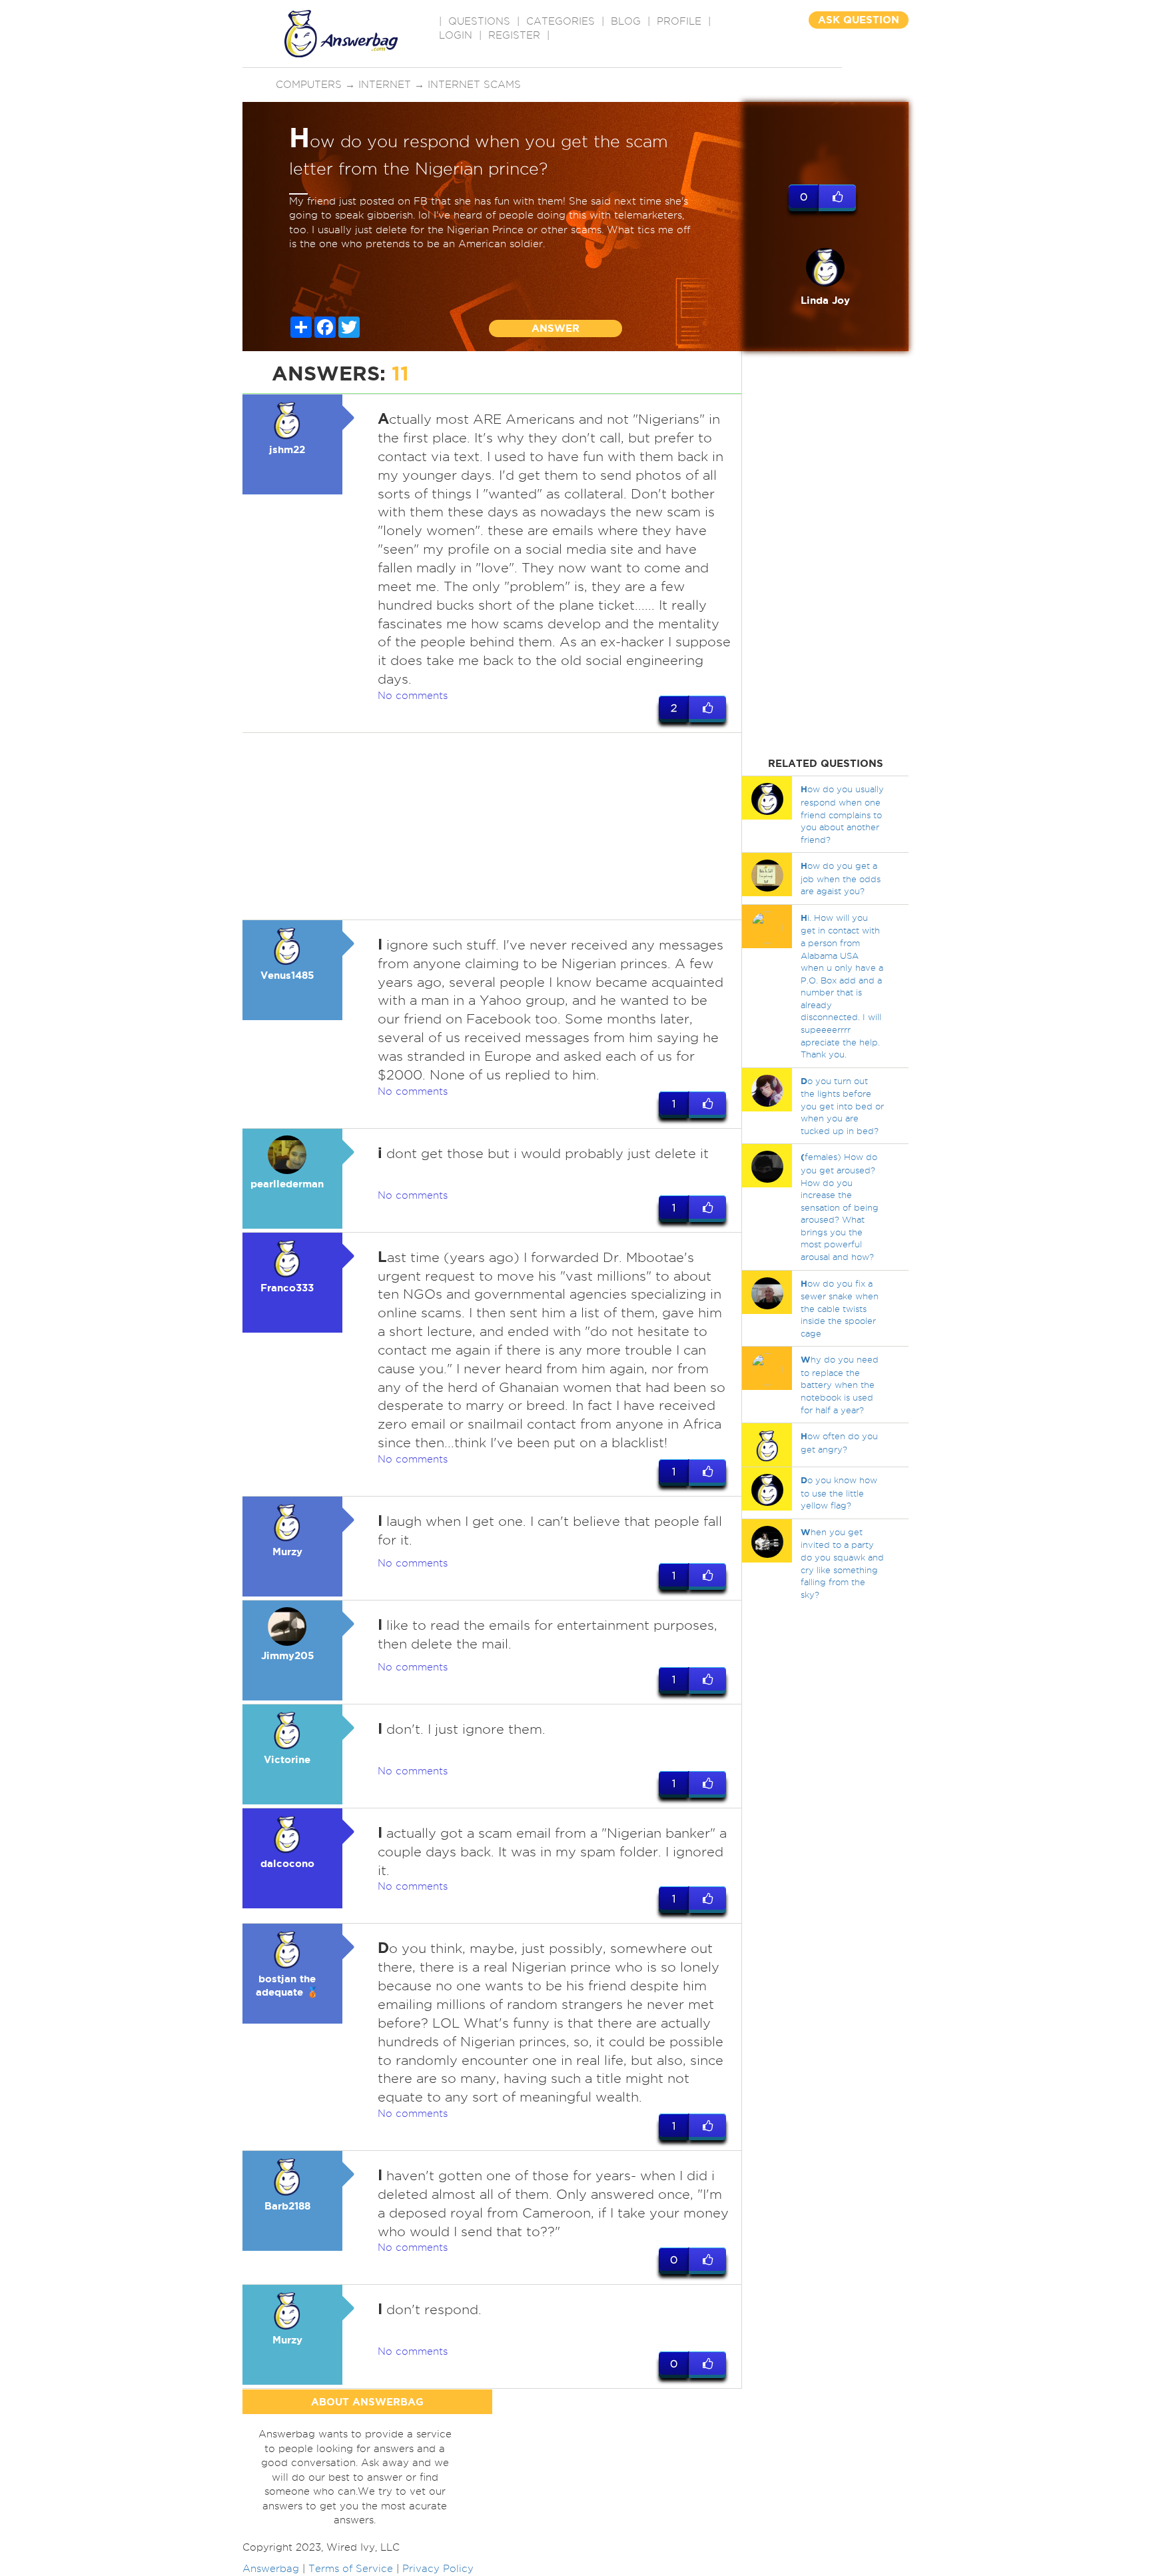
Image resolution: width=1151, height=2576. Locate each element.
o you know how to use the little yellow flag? (839, 1493)
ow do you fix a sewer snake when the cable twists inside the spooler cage (840, 1308)
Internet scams (474, 85)
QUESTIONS (479, 21)
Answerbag (271, 2569)
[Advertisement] (492, 826)
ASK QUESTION (859, 20)
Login (456, 35)
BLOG (626, 21)
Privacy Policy (438, 2569)
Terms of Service (351, 2569)
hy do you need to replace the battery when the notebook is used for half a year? (840, 1384)
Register (514, 35)
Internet (385, 85)
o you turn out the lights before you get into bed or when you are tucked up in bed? (842, 1106)
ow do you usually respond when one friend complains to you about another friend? (842, 814)
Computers (309, 85)
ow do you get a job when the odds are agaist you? (841, 878)
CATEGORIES (561, 21)
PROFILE (679, 21)
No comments (413, 696)
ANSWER (556, 328)
